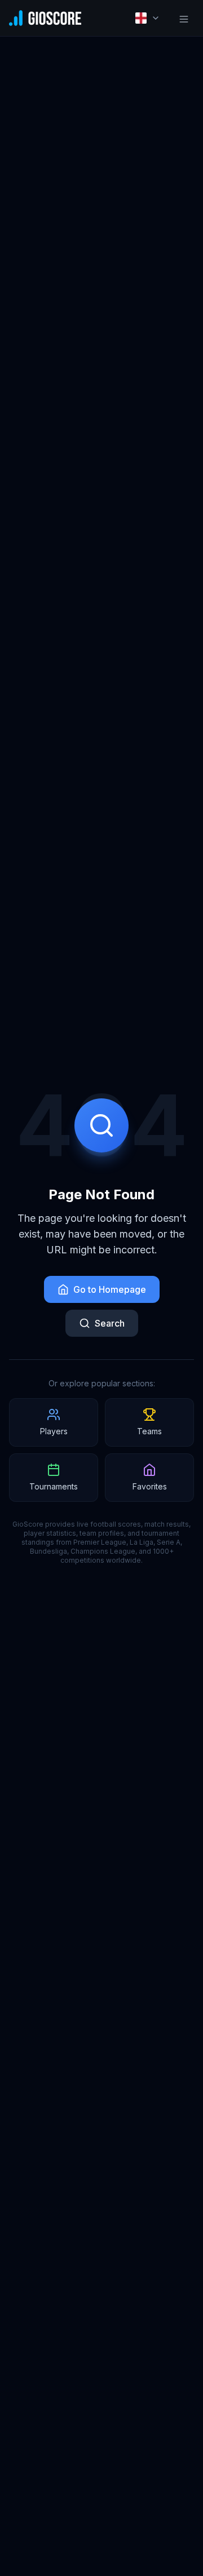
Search (110, 1323)
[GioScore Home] (45, 18)
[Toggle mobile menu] (184, 18)
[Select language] (148, 18)
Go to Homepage (110, 1289)
